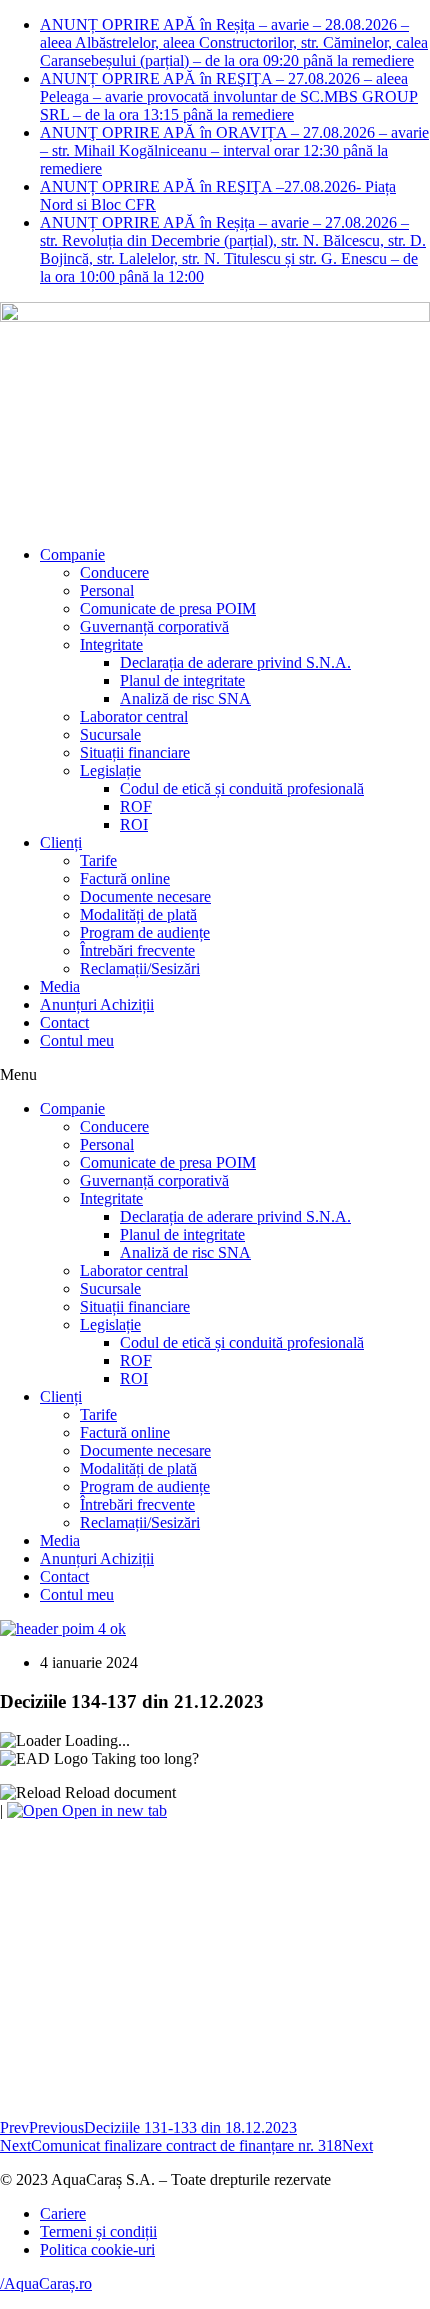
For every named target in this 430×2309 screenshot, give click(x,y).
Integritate (111, 644)
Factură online (125, 878)
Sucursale (110, 734)
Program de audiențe (145, 932)
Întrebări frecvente (137, 950)
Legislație (110, 770)
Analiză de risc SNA (185, 698)
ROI (134, 824)
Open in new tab (112, 1810)
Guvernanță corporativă (154, 626)
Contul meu (77, 1040)
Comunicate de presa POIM (168, 608)
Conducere (114, 572)
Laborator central (134, 716)
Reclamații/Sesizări (140, 968)
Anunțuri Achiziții (97, 1004)
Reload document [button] (118, 1792)
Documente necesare (145, 896)
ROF (136, 806)
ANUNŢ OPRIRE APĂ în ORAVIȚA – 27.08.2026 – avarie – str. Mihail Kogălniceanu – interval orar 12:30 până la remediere (234, 150)
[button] (215, 1075)
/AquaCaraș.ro (46, 2283)
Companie (72, 554)
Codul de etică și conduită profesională (242, 788)
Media (60, 986)
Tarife (98, 860)
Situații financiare (135, 752)
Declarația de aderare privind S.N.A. (235, 662)
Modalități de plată (138, 914)
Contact (64, 1022)
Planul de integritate (182, 680)
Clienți (61, 842)
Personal (107, 590)
